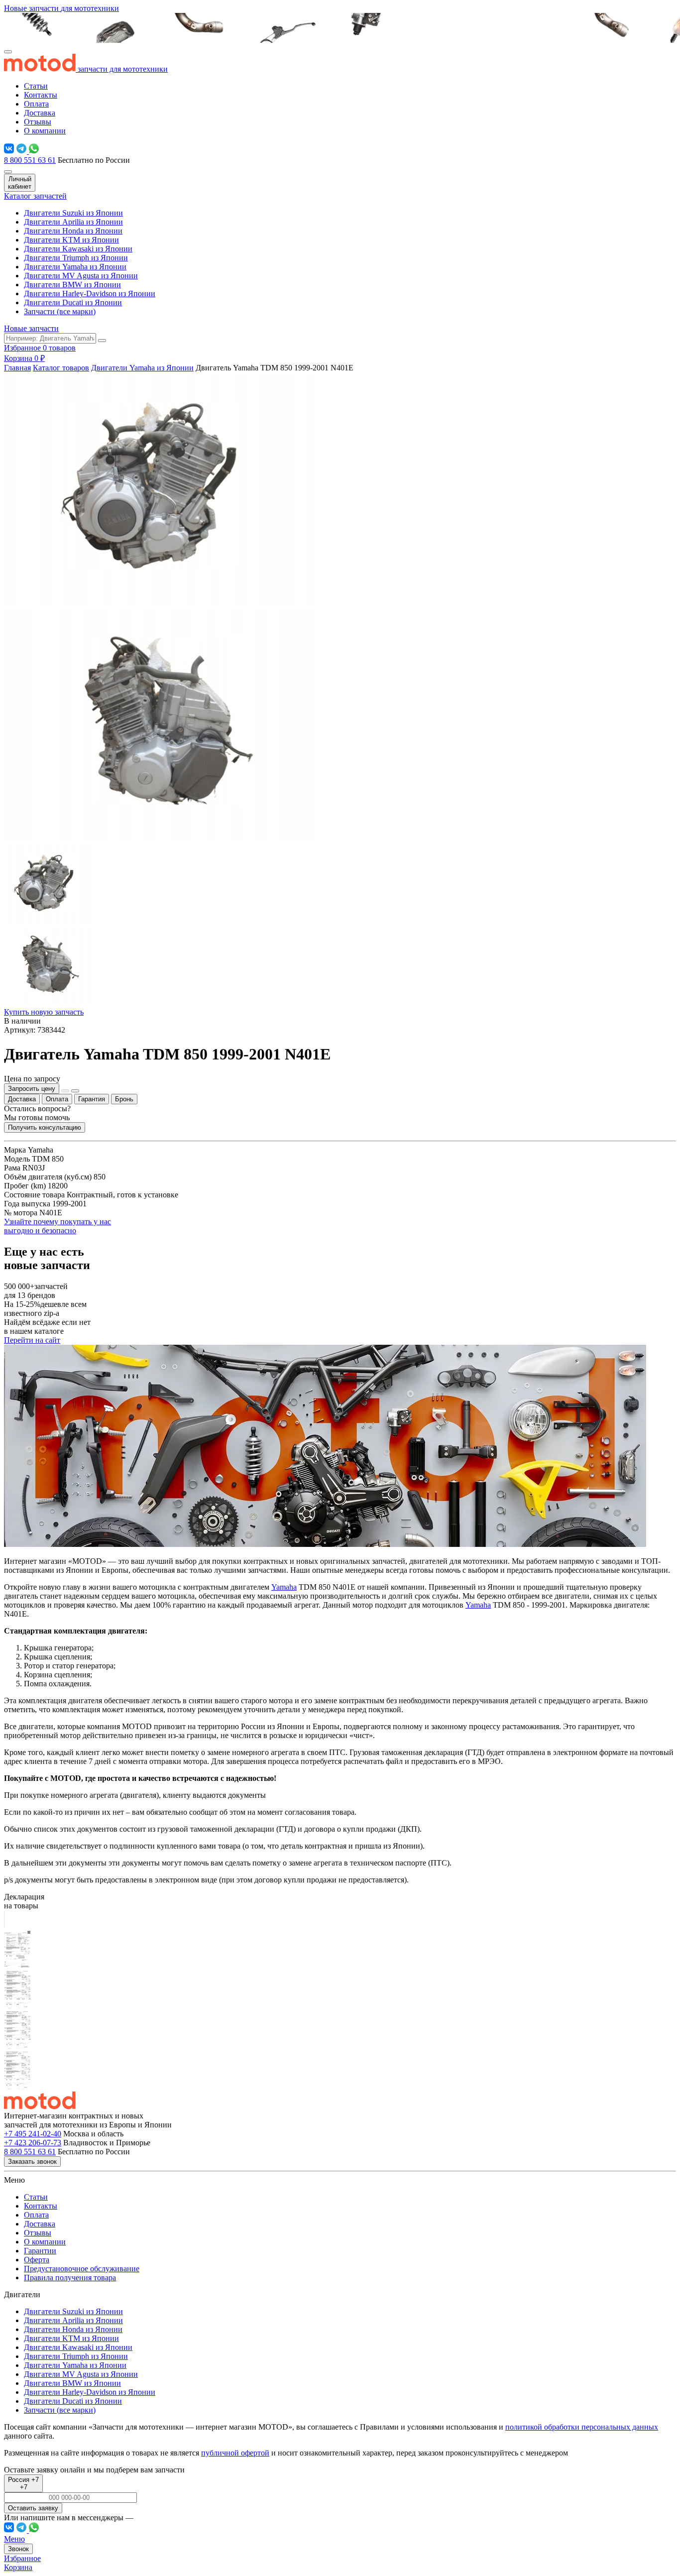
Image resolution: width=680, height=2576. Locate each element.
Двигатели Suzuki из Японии (73, 213)
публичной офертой (235, 2453)
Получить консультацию (45, 1127)
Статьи (36, 86)
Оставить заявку (33, 2508)
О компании (45, 131)
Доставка (40, 113)
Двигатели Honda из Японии (73, 231)
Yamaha (284, 1587)
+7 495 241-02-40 (33, 2134)
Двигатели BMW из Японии (72, 285)
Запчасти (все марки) (60, 311)
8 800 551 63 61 (30, 160)
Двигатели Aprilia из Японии (73, 222)
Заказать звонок (32, 2162)
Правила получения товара (70, 2278)
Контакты (41, 95)
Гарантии (40, 2251)
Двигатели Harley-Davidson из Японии (90, 293)
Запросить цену (32, 1089)
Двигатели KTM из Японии (71, 240)
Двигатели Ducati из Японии (73, 302)
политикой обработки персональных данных (582, 2427)
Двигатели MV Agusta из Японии (81, 276)
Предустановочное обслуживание (82, 2269)
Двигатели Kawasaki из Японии (78, 249)
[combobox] (23, 2483)
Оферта (37, 2260)
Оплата (36, 104)
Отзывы (38, 122)
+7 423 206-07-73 (33, 2143)
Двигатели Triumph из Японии (76, 258)
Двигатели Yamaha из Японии (75, 267)
